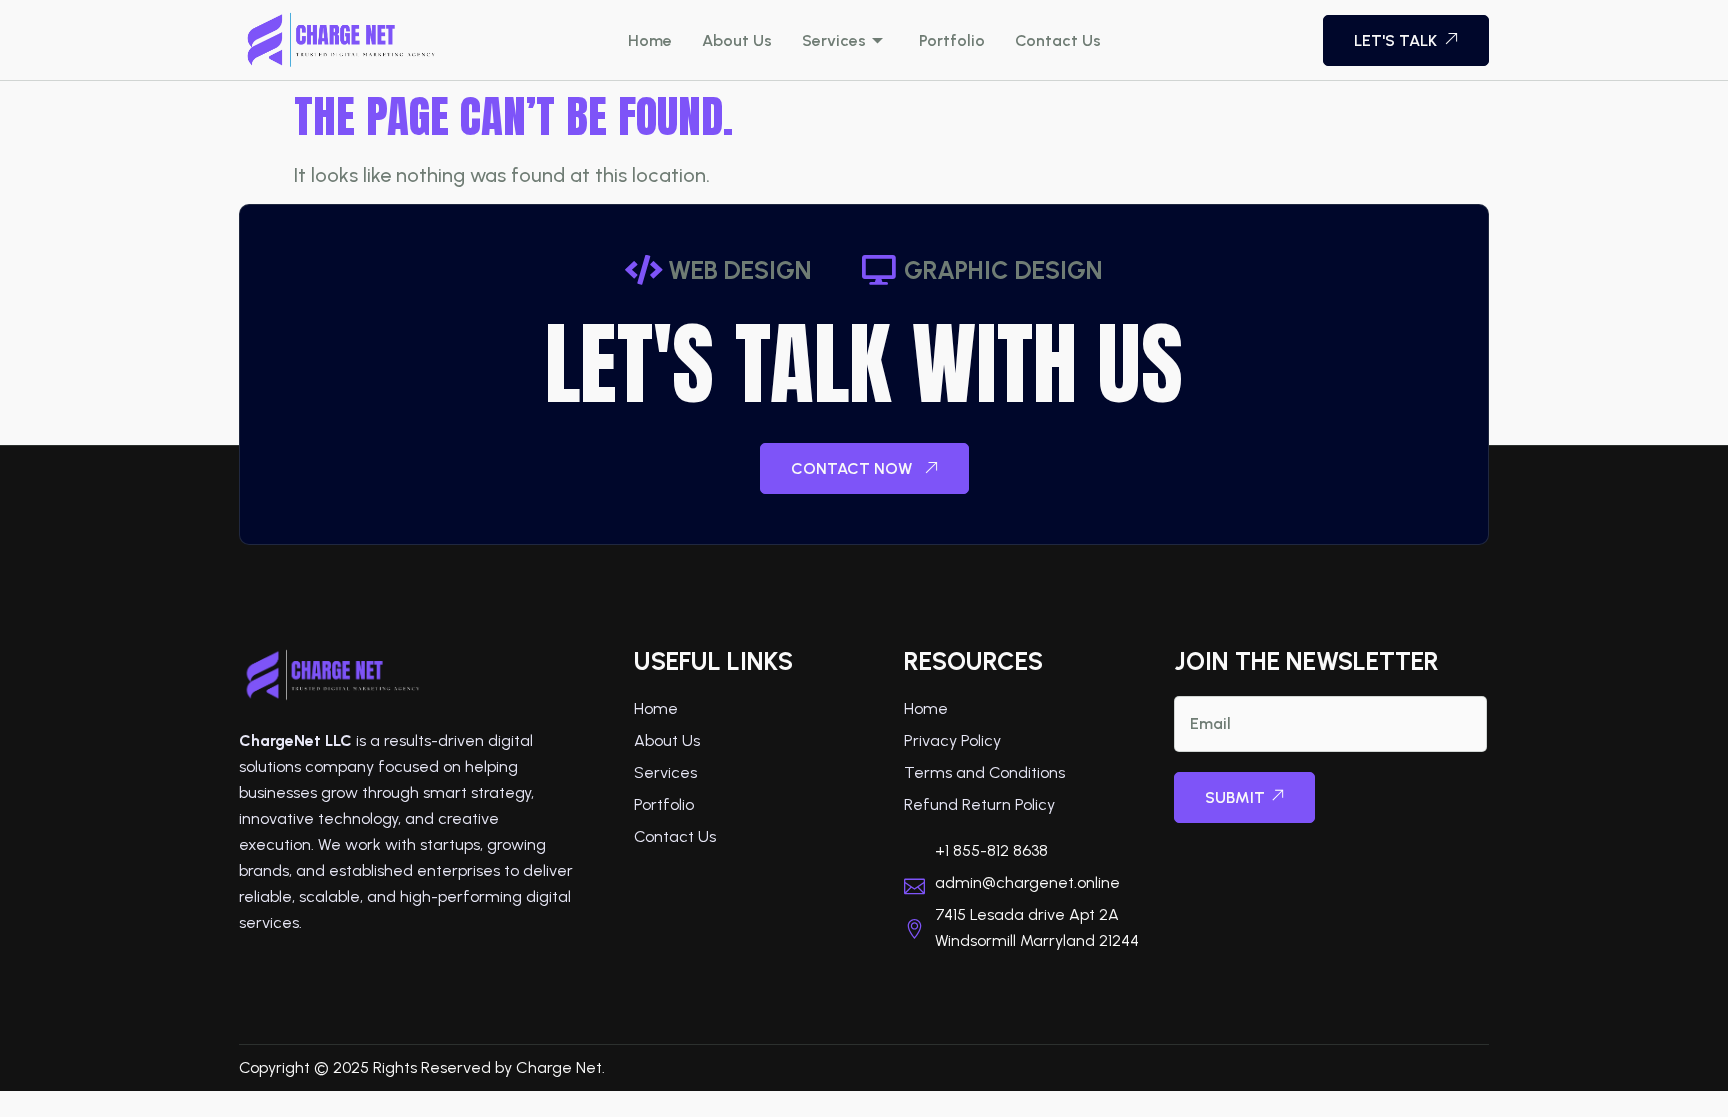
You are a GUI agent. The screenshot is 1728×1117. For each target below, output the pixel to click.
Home (650, 40)
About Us (737, 40)
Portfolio (952, 40)
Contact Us (1058, 40)
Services (834, 40)
